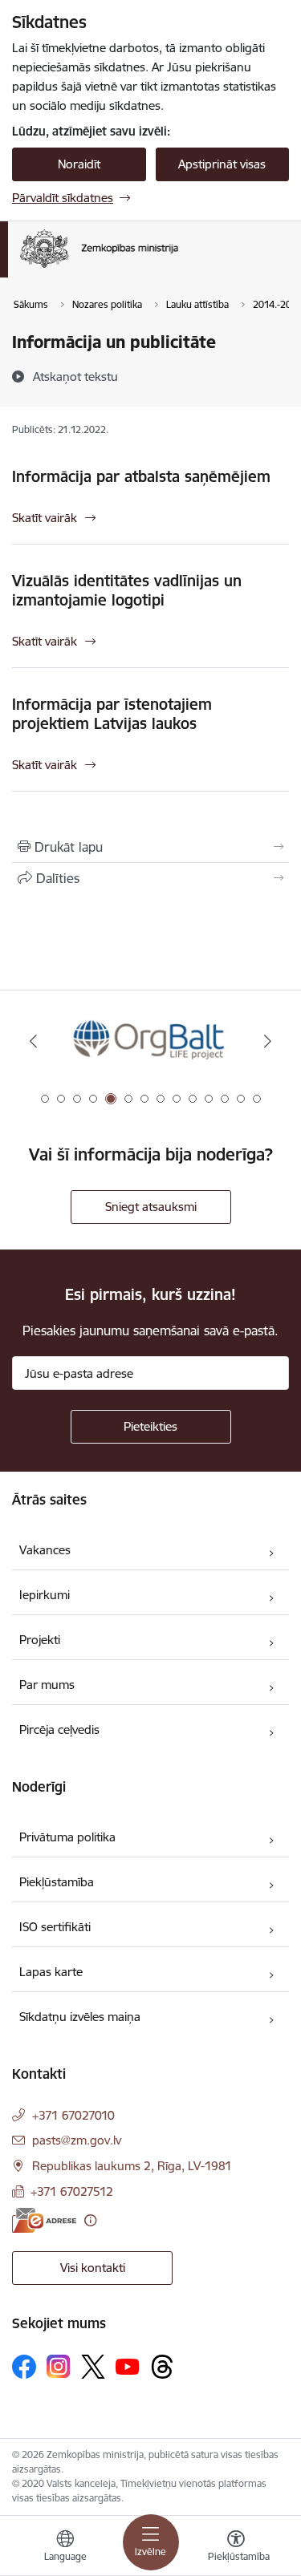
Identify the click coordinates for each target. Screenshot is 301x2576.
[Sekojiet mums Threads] (162, 2367)
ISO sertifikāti (55, 1927)
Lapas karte (51, 1972)
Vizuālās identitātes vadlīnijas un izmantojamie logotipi (127, 590)
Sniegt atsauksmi (151, 1207)
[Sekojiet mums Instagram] (59, 2366)
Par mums (47, 1685)
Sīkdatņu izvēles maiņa (80, 2017)
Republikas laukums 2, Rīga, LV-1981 (132, 2166)
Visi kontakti (93, 2268)
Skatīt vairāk (45, 518)
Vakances (45, 1550)
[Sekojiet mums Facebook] (24, 2367)
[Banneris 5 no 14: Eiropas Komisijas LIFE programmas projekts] (150, 1041)
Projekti (40, 1640)
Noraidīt (79, 164)
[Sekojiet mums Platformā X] (93, 2367)
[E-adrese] (44, 2220)
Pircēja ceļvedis (59, 1729)
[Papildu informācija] (90, 2220)
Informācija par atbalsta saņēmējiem (141, 476)
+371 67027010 (73, 2115)
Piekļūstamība (57, 1882)
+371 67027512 (72, 2191)
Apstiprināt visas (222, 164)
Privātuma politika (67, 1837)
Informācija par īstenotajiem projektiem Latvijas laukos (112, 714)
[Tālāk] (268, 1041)
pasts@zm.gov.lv (77, 2140)
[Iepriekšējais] (33, 1041)
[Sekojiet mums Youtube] (128, 2366)
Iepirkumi (45, 1595)
